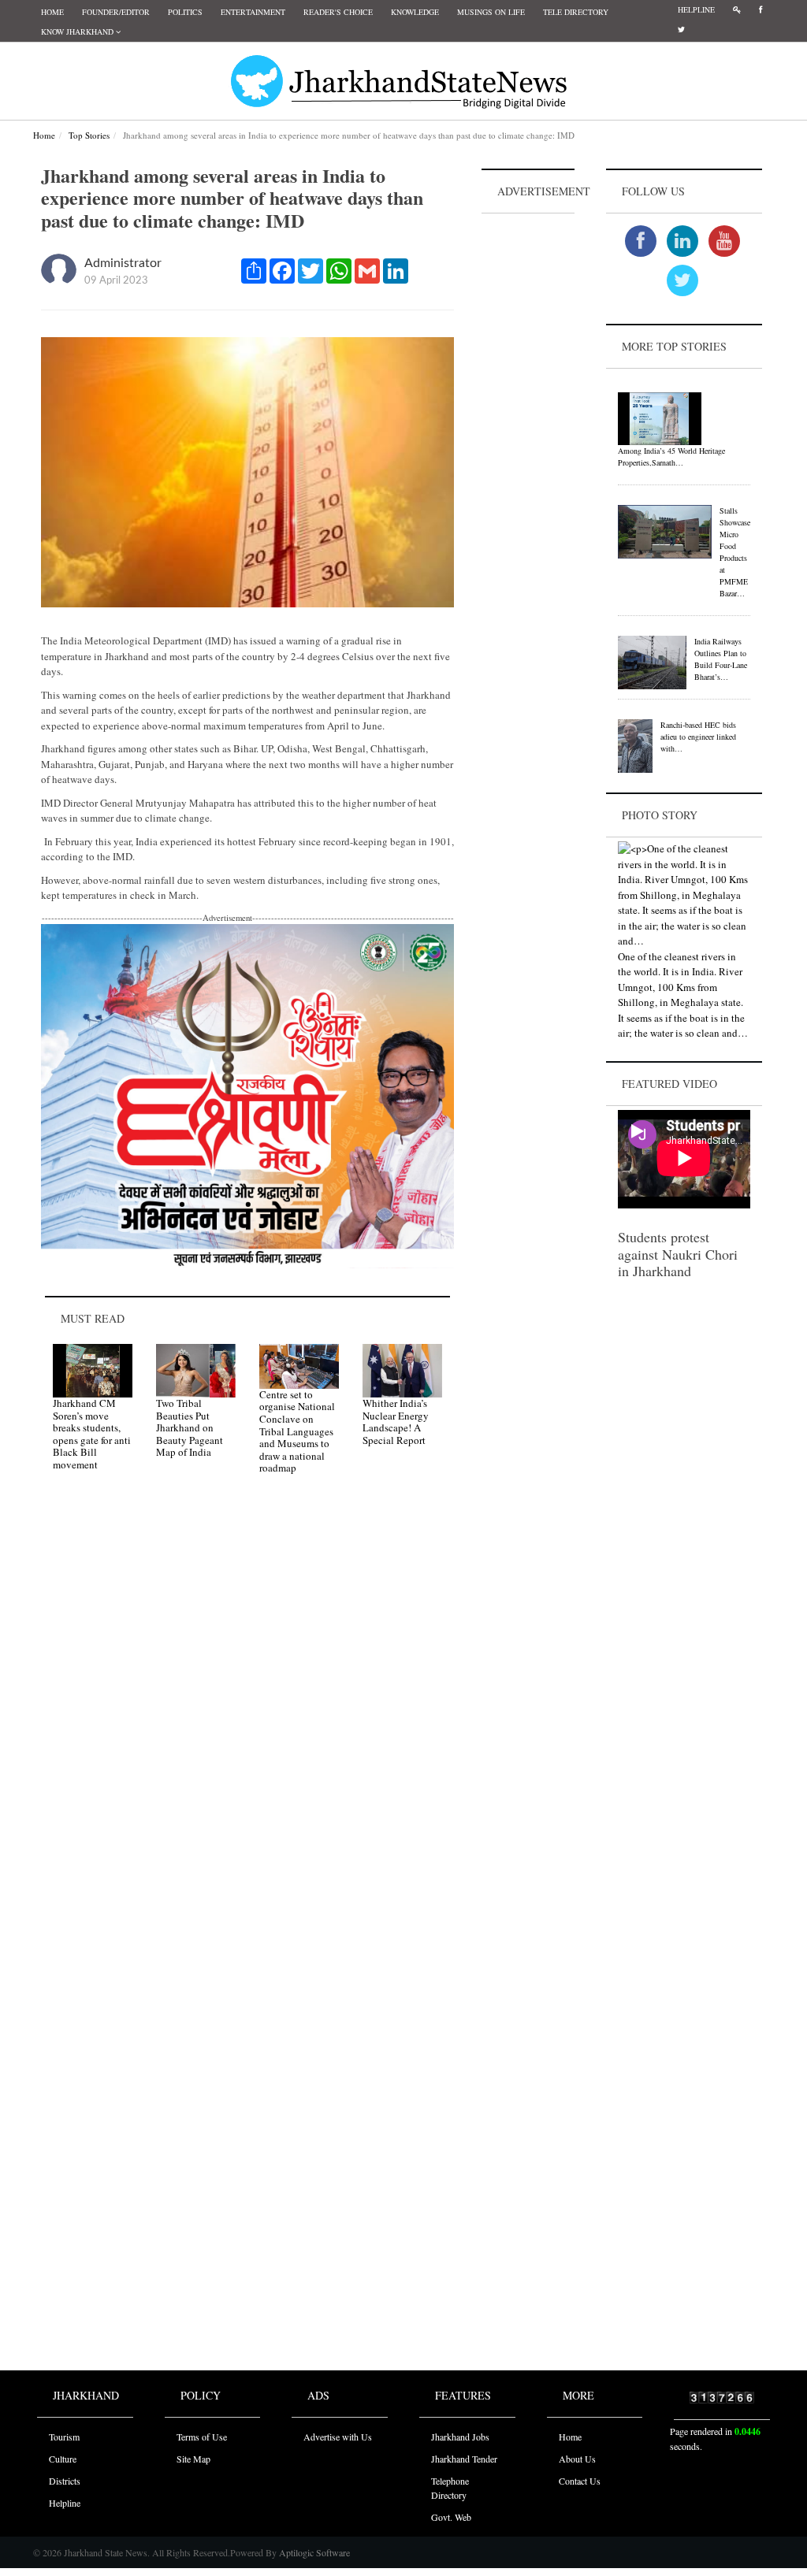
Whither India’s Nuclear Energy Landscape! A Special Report (396, 1422)
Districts (65, 2481)
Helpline (696, 9)
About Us (577, 2459)
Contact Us (580, 2481)
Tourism (64, 2437)
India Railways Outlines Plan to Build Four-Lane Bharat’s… (721, 659)
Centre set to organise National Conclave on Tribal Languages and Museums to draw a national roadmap (297, 1431)
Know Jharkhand (78, 32)
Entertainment (253, 12)
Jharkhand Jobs (460, 2437)
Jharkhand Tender (464, 2459)
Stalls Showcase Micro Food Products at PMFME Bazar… (735, 552)
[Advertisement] (528, 454)
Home (52, 12)
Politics (185, 12)
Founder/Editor (116, 12)
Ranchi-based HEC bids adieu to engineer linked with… (698, 737)
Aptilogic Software (313, 2552)
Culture (63, 2459)
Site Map (193, 2459)
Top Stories (89, 135)
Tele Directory (576, 12)
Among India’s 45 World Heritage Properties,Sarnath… (671, 457)
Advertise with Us (338, 2437)
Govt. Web (451, 2517)
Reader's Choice (338, 12)
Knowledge (415, 12)
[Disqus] (247, 1710)
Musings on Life (491, 12)
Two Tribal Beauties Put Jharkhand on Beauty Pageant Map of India (190, 1427)
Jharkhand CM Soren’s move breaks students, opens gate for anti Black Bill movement (92, 1434)
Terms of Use (202, 2437)
